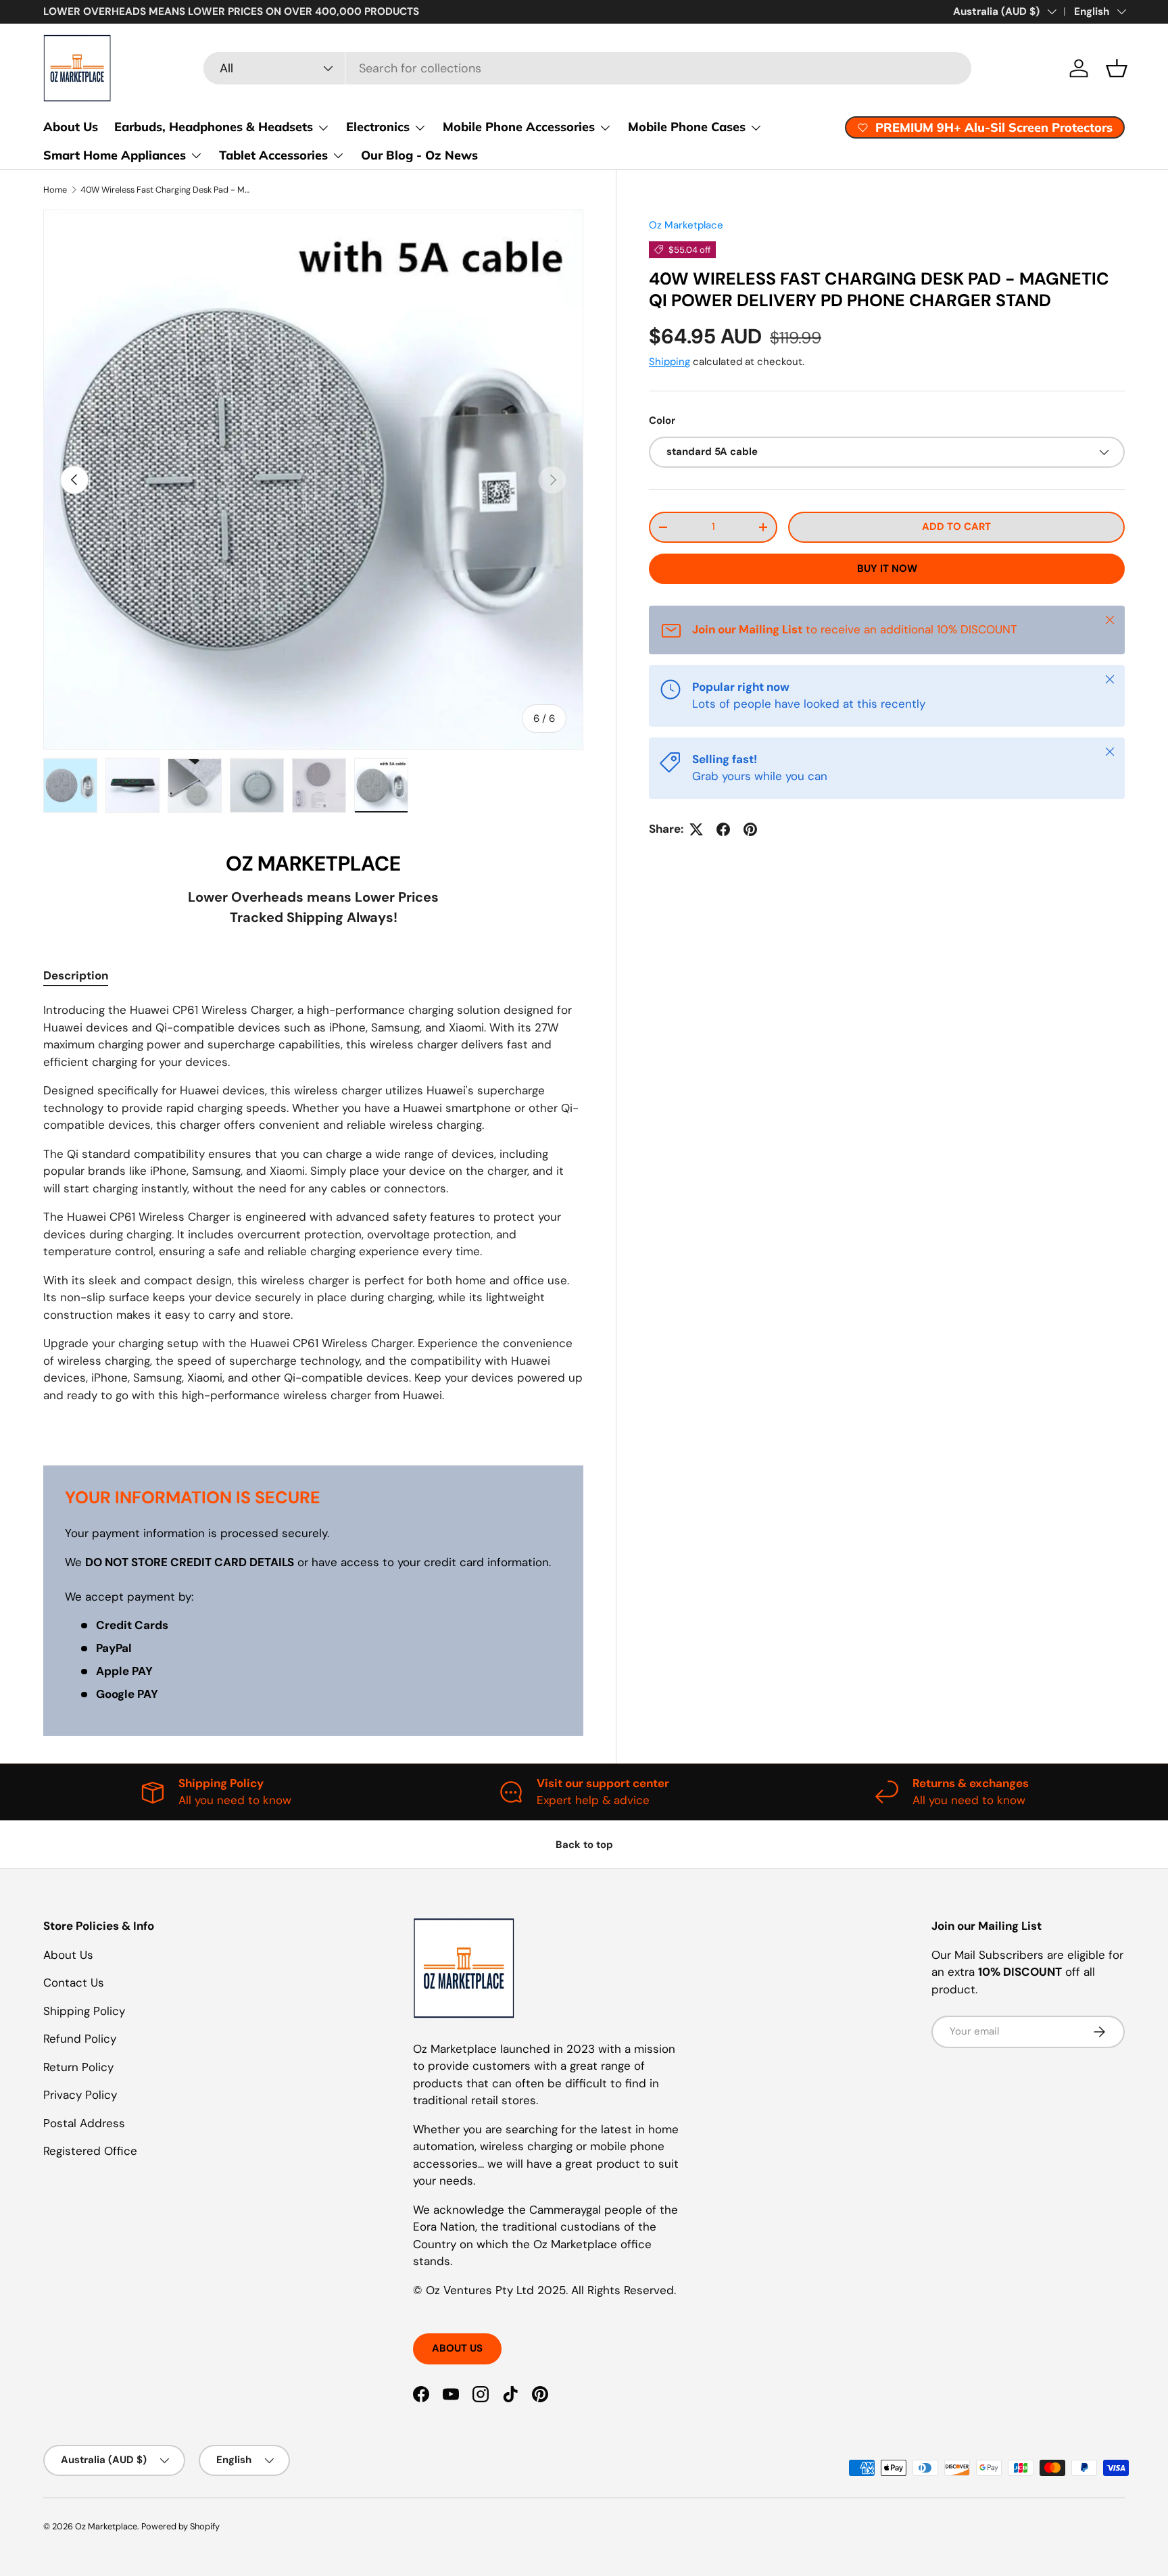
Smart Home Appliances (115, 155)
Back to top (584, 1845)
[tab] (76, 975)
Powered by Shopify (180, 2526)
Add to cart (956, 527)
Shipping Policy (84, 2011)
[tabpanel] (313, 1217)
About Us (71, 127)
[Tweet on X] (696, 829)
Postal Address (84, 2123)
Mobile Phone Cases (687, 127)
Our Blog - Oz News (419, 155)
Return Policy (78, 2067)
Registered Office (90, 2151)
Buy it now (887, 568)
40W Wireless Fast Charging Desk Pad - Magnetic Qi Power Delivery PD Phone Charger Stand (167, 190)
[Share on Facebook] (723, 829)
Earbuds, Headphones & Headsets (214, 127)
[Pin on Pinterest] (750, 829)
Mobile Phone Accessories (519, 127)
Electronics (378, 127)
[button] (1117, 68)
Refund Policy (80, 2039)
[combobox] (587, 68)
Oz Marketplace (686, 225)
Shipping (670, 362)
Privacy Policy (80, 2095)
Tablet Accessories (273, 155)
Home (55, 190)
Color (662, 421)
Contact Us (74, 1983)
